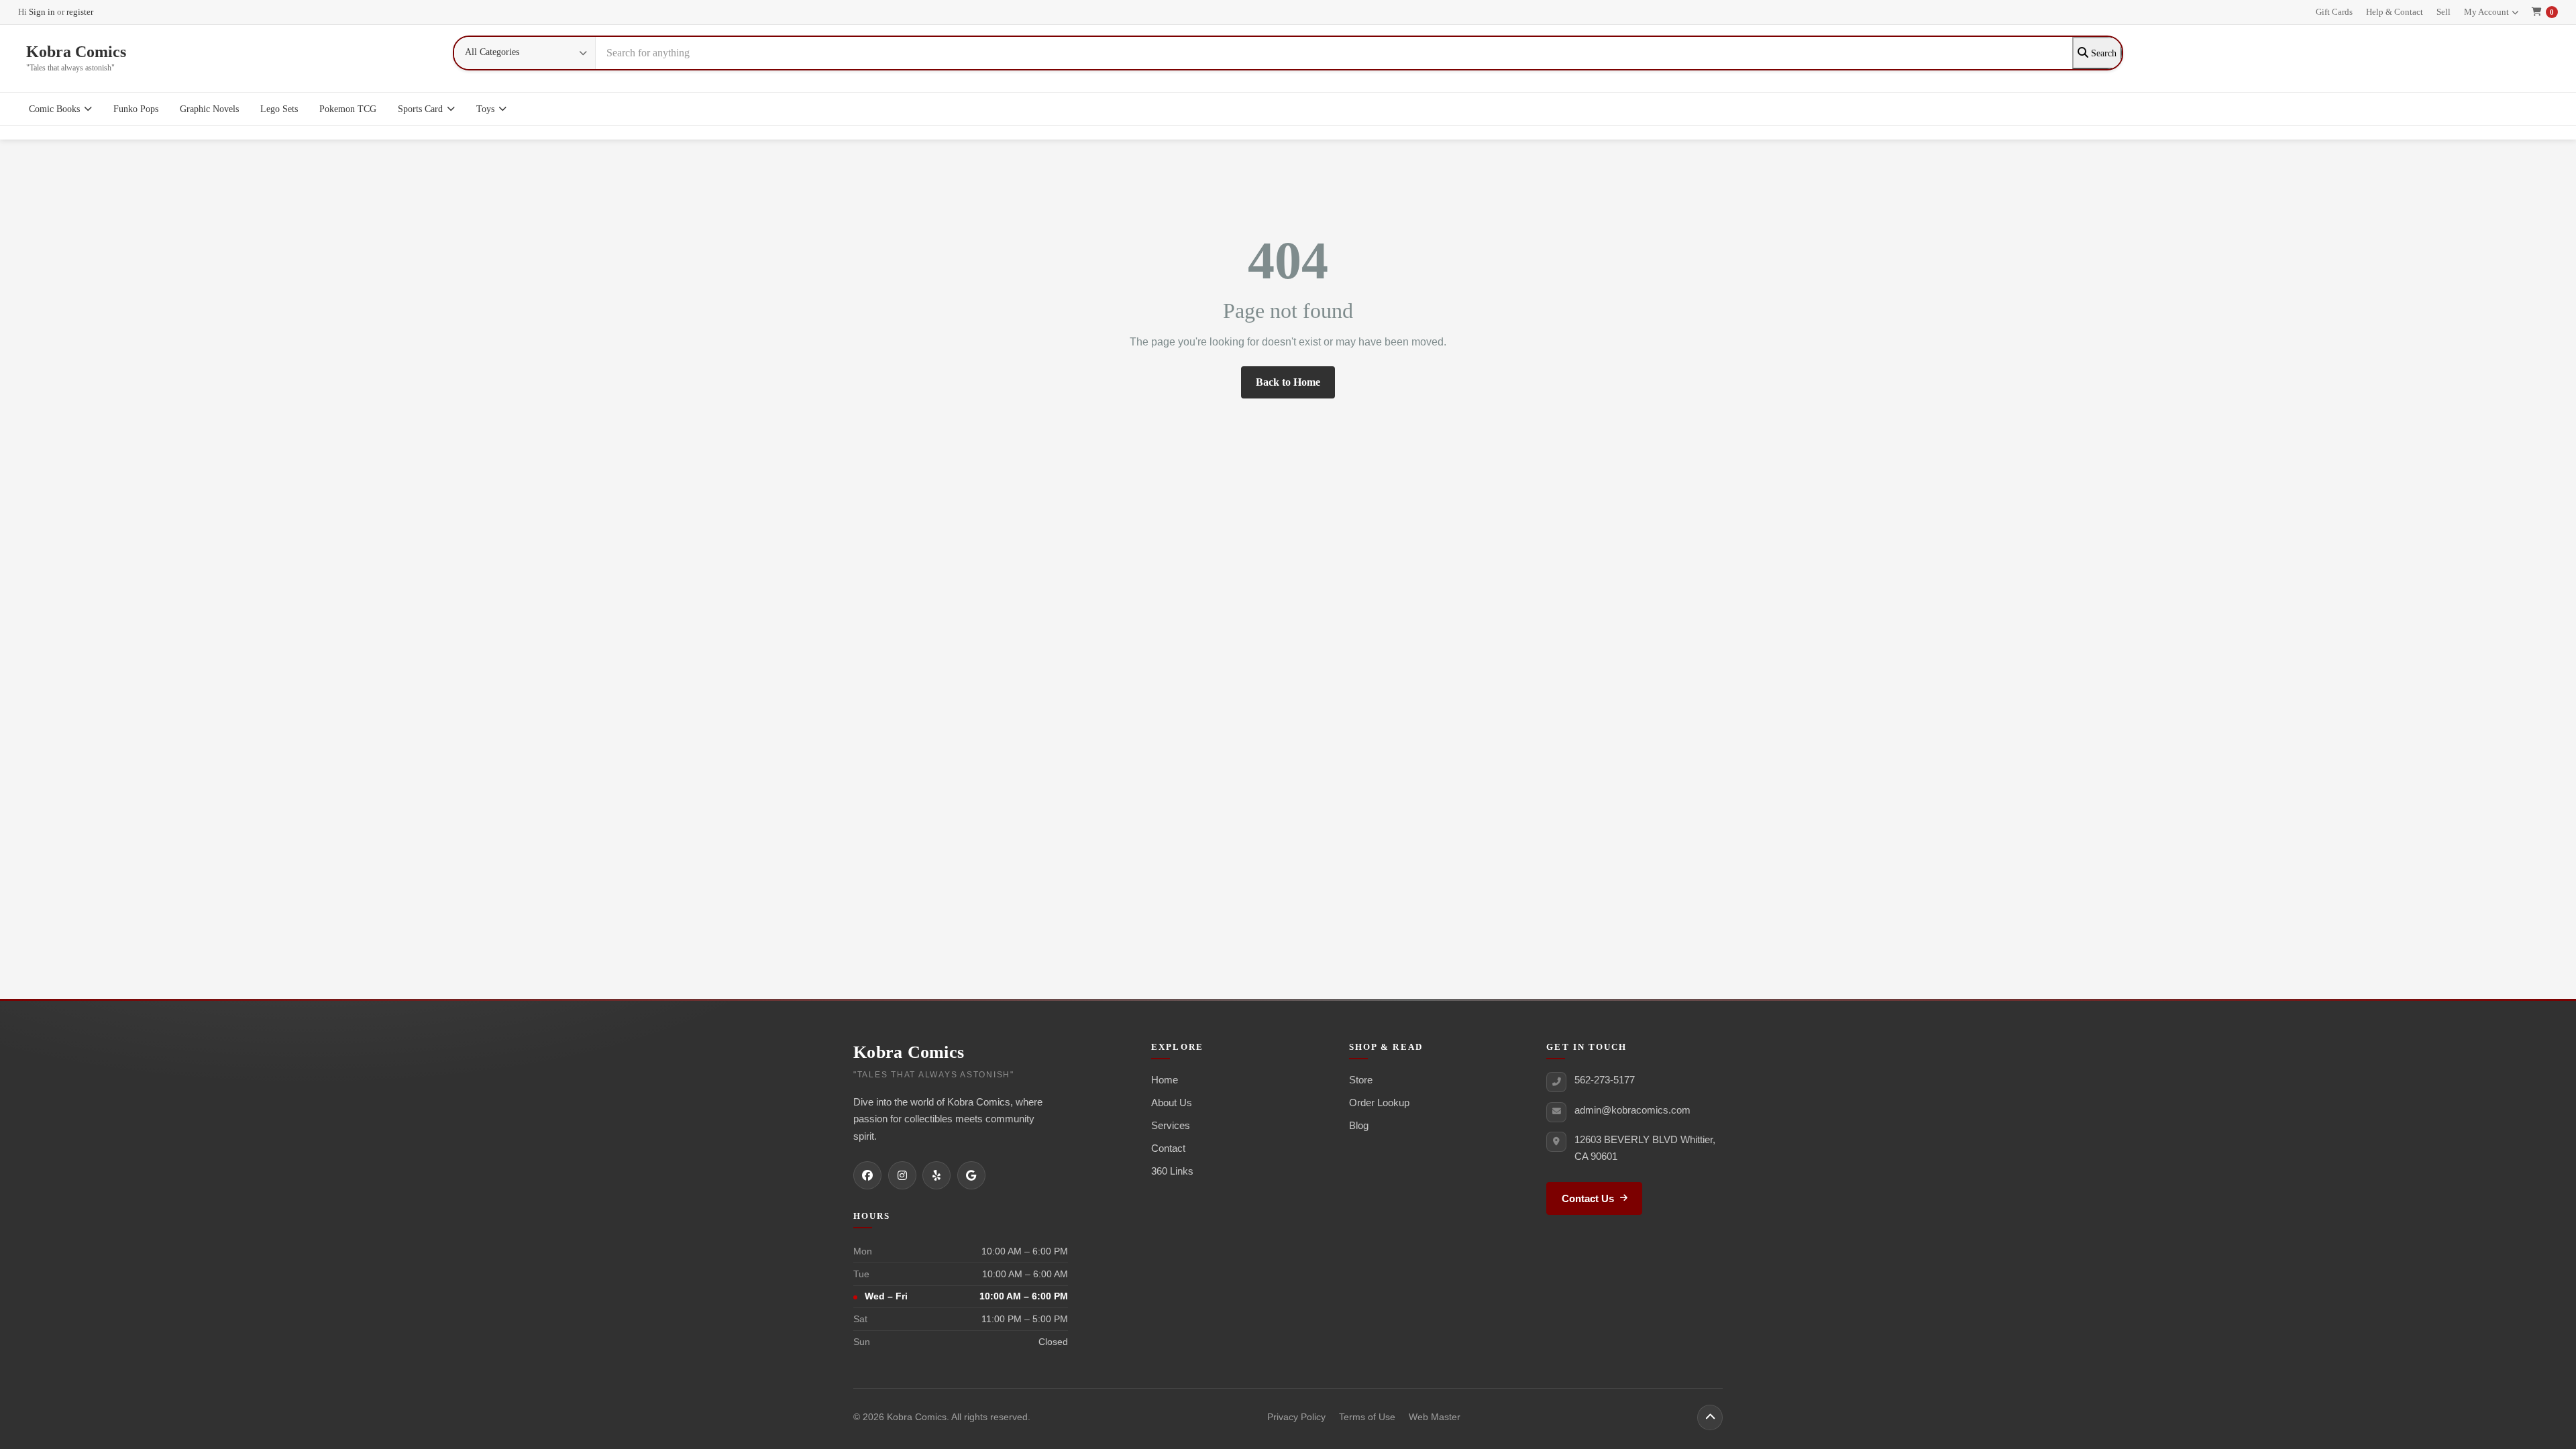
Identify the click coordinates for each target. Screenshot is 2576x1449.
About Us (1172, 1103)
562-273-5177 (1605, 1080)
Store (1361, 1080)
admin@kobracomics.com (1632, 1110)
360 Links (1172, 1171)
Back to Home (1288, 382)
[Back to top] (1710, 1417)
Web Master (1435, 1417)
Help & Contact (2395, 12)
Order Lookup (1379, 1103)
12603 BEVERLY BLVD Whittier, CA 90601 (1645, 1148)
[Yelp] (936, 1175)
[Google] (971, 1175)
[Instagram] (902, 1175)
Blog (1359, 1125)
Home (1165, 1080)
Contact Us (1588, 1199)
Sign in (42, 12)
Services (1171, 1125)
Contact (1168, 1148)
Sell (2444, 12)
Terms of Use (1367, 1417)
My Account (2486, 12)
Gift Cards (2334, 12)
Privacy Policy (1296, 1417)
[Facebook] (867, 1175)
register (80, 12)
